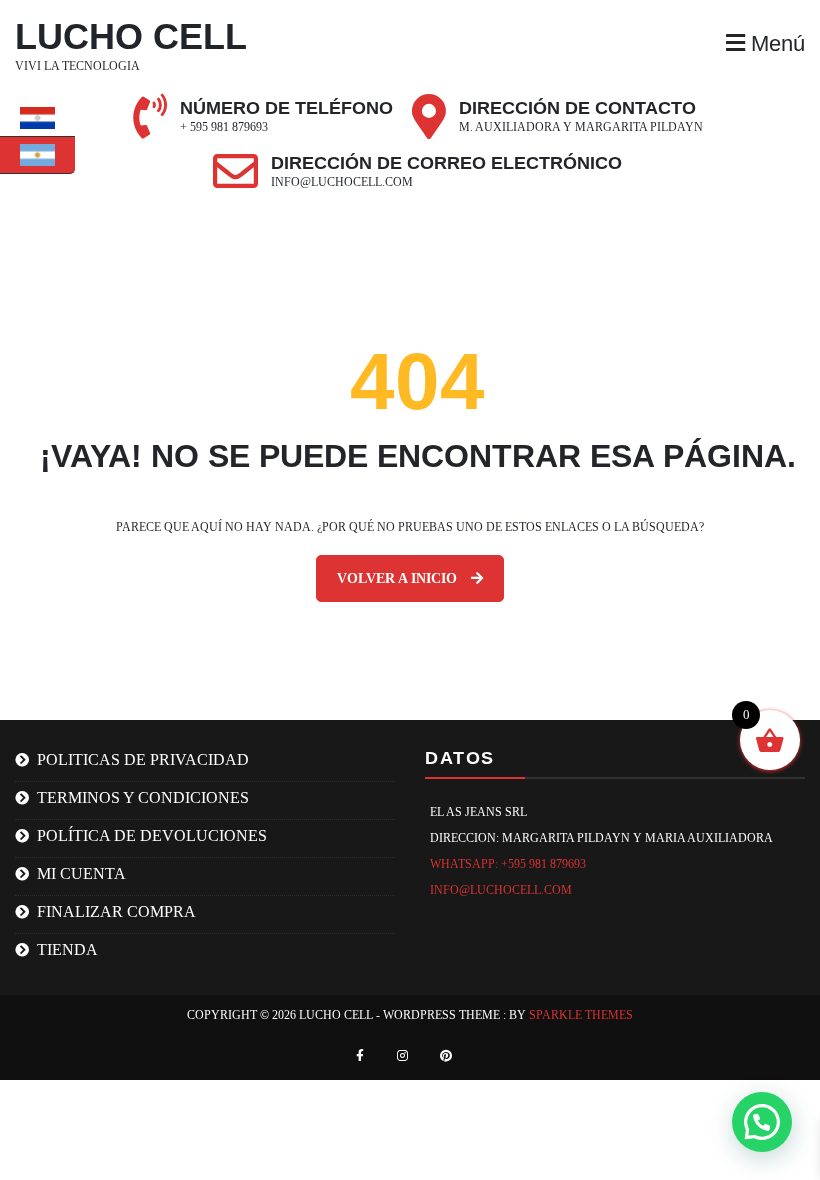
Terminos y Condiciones (143, 797)
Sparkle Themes (581, 1015)
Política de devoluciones (152, 835)
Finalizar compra (116, 911)
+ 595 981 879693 (224, 127)
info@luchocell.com (342, 182)
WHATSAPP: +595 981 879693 (508, 864)
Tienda (67, 949)
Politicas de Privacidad (143, 759)
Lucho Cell (131, 36)
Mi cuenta (81, 873)
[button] (762, 1122)
